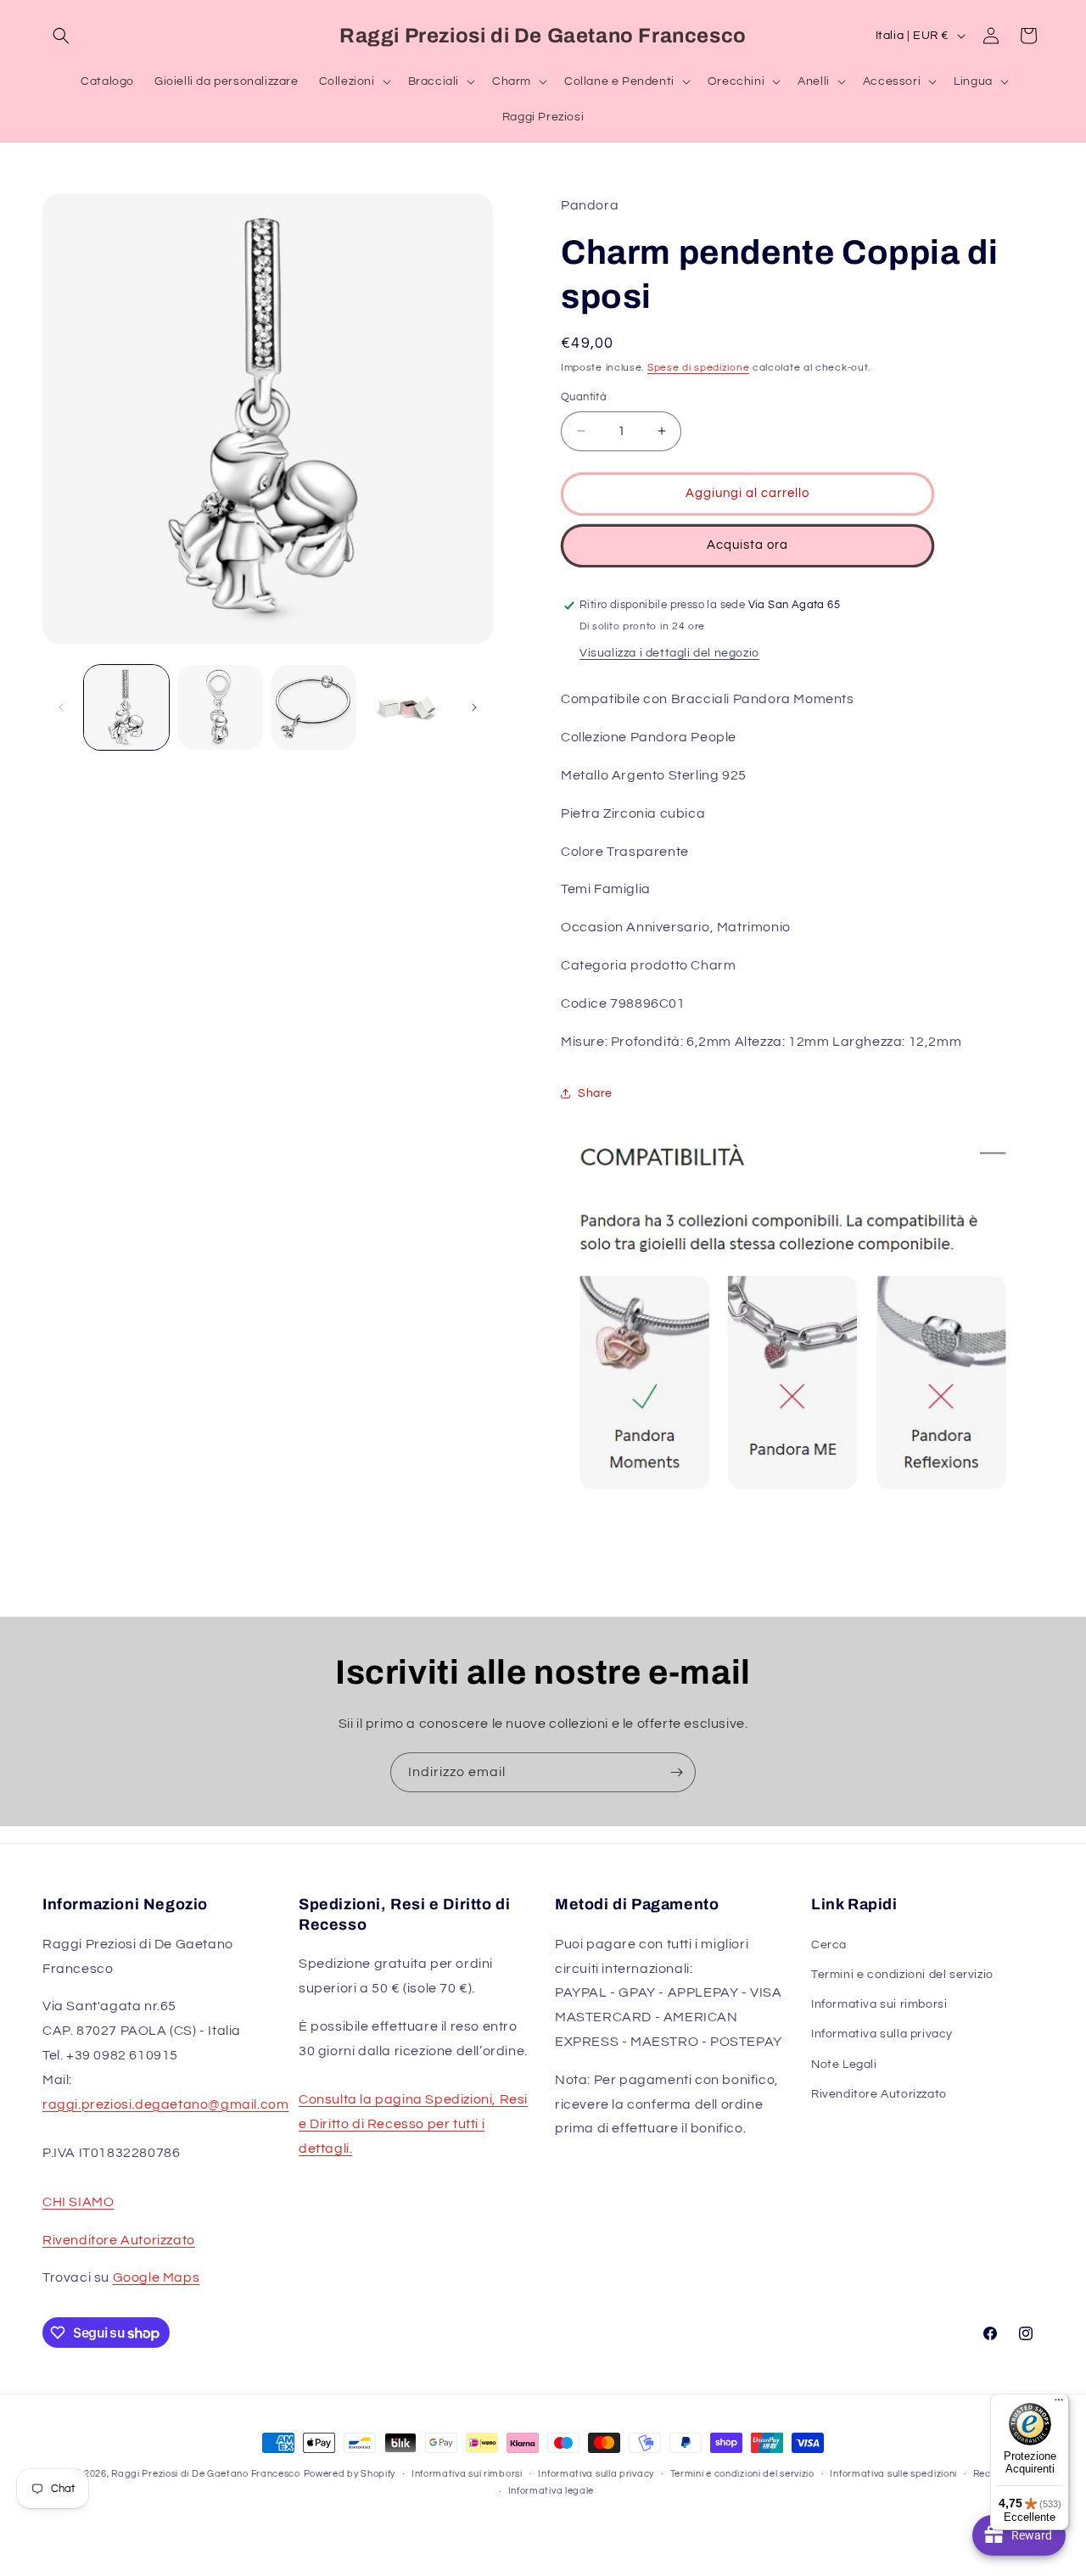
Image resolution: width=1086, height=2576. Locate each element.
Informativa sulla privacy (882, 2034)
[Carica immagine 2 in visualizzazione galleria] (220, 707)
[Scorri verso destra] (474, 707)
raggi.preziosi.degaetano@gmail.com (165, 2104)
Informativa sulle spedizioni (893, 2474)
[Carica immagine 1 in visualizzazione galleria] (126, 707)
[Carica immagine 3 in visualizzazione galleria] (314, 707)
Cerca (829, 1945)
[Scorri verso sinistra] (61, 707)
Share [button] (595, 1093)
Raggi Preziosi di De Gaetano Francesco (206, 2474)
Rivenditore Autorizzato (119, 2240)
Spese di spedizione (698, 368)
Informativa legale (551, 2491)
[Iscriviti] (676, 1772)
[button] (61, 36)
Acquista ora (747, 545)
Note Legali (844, 2065)
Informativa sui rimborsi (879, 2004)
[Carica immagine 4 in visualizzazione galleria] (407, 707)
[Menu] (1059, 2404)
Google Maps (157, 2277)
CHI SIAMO (78, 2202)
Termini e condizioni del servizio (902, 1975)
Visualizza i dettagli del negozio (669, 653)
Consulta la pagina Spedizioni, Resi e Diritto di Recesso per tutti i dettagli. (413, 2124)
